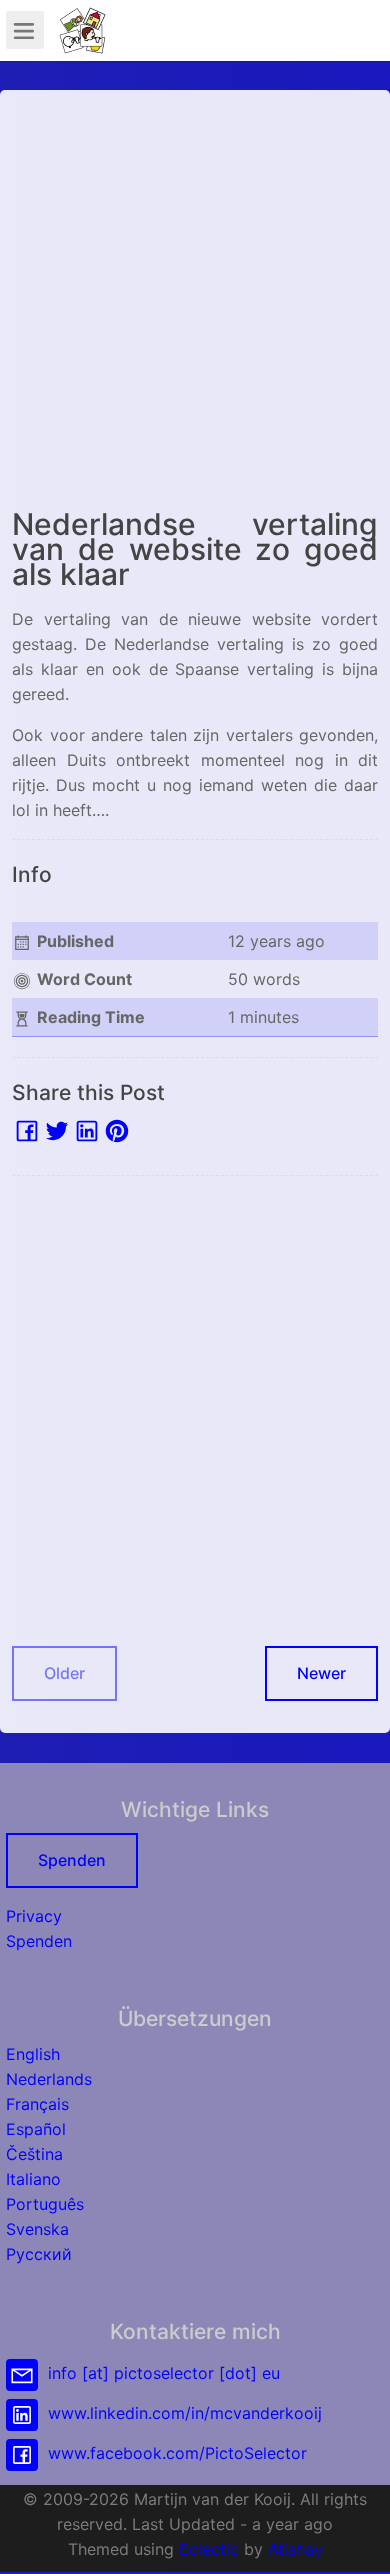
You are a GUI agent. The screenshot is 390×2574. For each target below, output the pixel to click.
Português (45, 2204)
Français (37, 2104)
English (33, 2054)
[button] (355, 2539)
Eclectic (209, 2549)
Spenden (72, 1860)
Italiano (33, 2179)
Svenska (37, 2229)
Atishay (295, 2549)
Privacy (34, 1916)
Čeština (34, 2154)
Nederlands (49, 2079)
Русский (39, 2254)
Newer (321, 1673)
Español (36, 2129)
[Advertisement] (195, 297)
